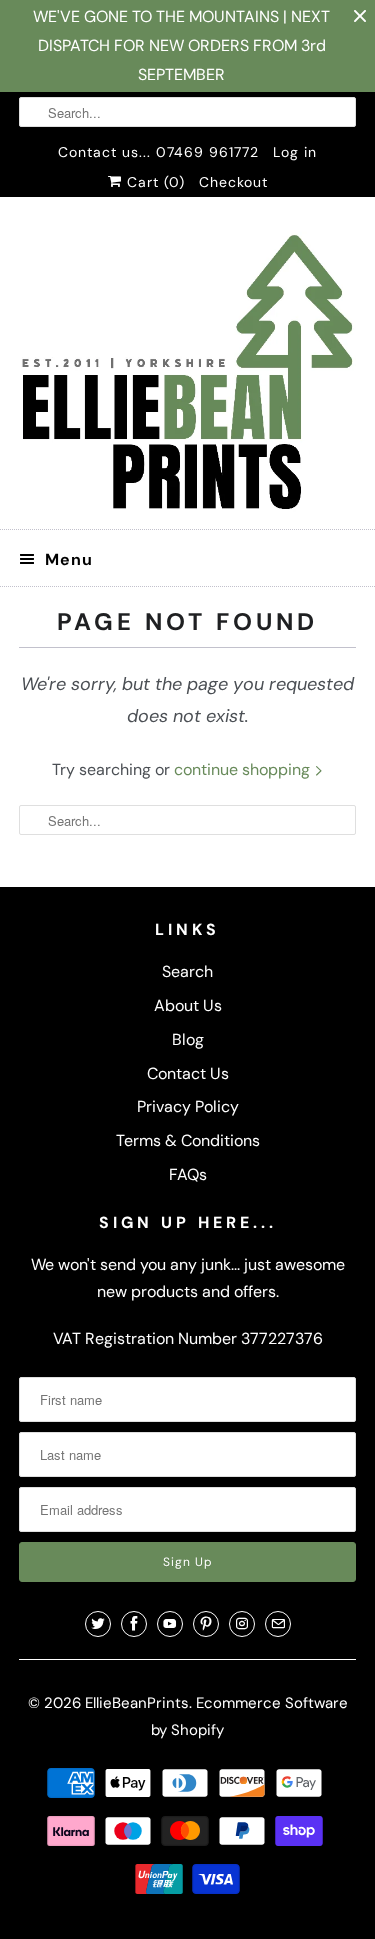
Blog (188, 1039)
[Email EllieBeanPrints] (278, 1624)
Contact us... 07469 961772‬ (158, 152)
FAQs (188, 1174)
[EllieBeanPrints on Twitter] (98, 1624)
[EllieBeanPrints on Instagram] (242, 1624)
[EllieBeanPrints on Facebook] (134, 1624)
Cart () (153, 182)
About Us (188, 1005)
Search (187, 971)
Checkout (233, 182)
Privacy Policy (188, 1106)
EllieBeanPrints (137, 1703)
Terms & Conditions (188, 1140)
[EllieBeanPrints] (187, 370)
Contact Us (188, 1073)
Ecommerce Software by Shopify (249, 1716)
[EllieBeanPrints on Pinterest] (206, 1624)
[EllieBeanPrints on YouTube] (170, 1624)
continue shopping (244, 769)
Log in (295, 152)
